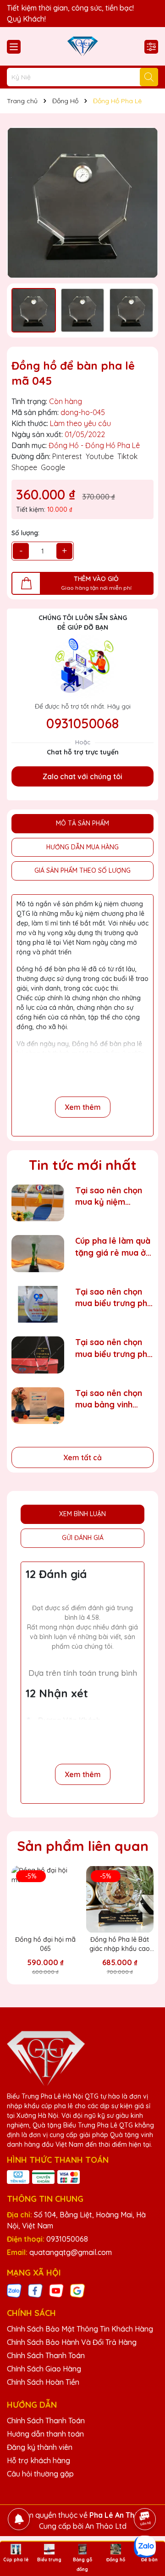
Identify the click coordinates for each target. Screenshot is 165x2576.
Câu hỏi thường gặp (40, 2474)
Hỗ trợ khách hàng (38, 2460)
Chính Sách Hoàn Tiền (43, 2382)
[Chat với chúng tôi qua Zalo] (145, 2547)
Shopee (24, 467)
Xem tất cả (82, 1457)
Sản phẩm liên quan (83, 1846)
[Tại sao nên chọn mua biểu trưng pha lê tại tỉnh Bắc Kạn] (38, 1305)
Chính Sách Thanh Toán (46, 2355)
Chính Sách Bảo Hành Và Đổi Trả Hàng (72, 2342)
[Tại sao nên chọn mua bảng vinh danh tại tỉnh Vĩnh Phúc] (38, 1406)
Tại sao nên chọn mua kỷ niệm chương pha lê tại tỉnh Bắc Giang (109, 1196)
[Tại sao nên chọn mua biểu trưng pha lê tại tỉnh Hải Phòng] (38, 1355)
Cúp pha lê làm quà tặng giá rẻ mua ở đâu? (113, 1247)
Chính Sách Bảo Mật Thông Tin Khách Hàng (80, 2329)
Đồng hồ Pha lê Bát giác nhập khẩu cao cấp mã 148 (120, 1944)
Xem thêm (83, 1107)
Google (53, 467)
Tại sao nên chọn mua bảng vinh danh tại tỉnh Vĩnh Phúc (109, 1399)
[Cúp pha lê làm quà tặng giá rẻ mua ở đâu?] (38, 1254)
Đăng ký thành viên (40, 2447)
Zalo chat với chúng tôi (82, 776)
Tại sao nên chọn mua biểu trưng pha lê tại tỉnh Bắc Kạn (114, 1298)
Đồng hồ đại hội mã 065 (45, 1944)
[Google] (77, 2290)
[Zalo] (14, 2290)
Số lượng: (25, 533)
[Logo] (82, 46)
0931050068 (82, 723)
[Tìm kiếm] (149, 77)
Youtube (100, 456)
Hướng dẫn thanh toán (45, 2434)
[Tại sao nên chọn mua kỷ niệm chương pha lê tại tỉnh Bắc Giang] (38, 1203)
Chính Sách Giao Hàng (44, 2369)
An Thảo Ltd (106, 2526)
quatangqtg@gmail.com (71, 2252)
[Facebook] (35, 2290)
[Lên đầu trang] (145, 2493)
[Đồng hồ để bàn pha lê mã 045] (82, 203)
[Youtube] (56, 2290)
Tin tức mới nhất (83, 1165)
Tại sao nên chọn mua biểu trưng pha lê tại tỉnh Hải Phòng (114, 1348)
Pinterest (67, 456)
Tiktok (127, 456)
